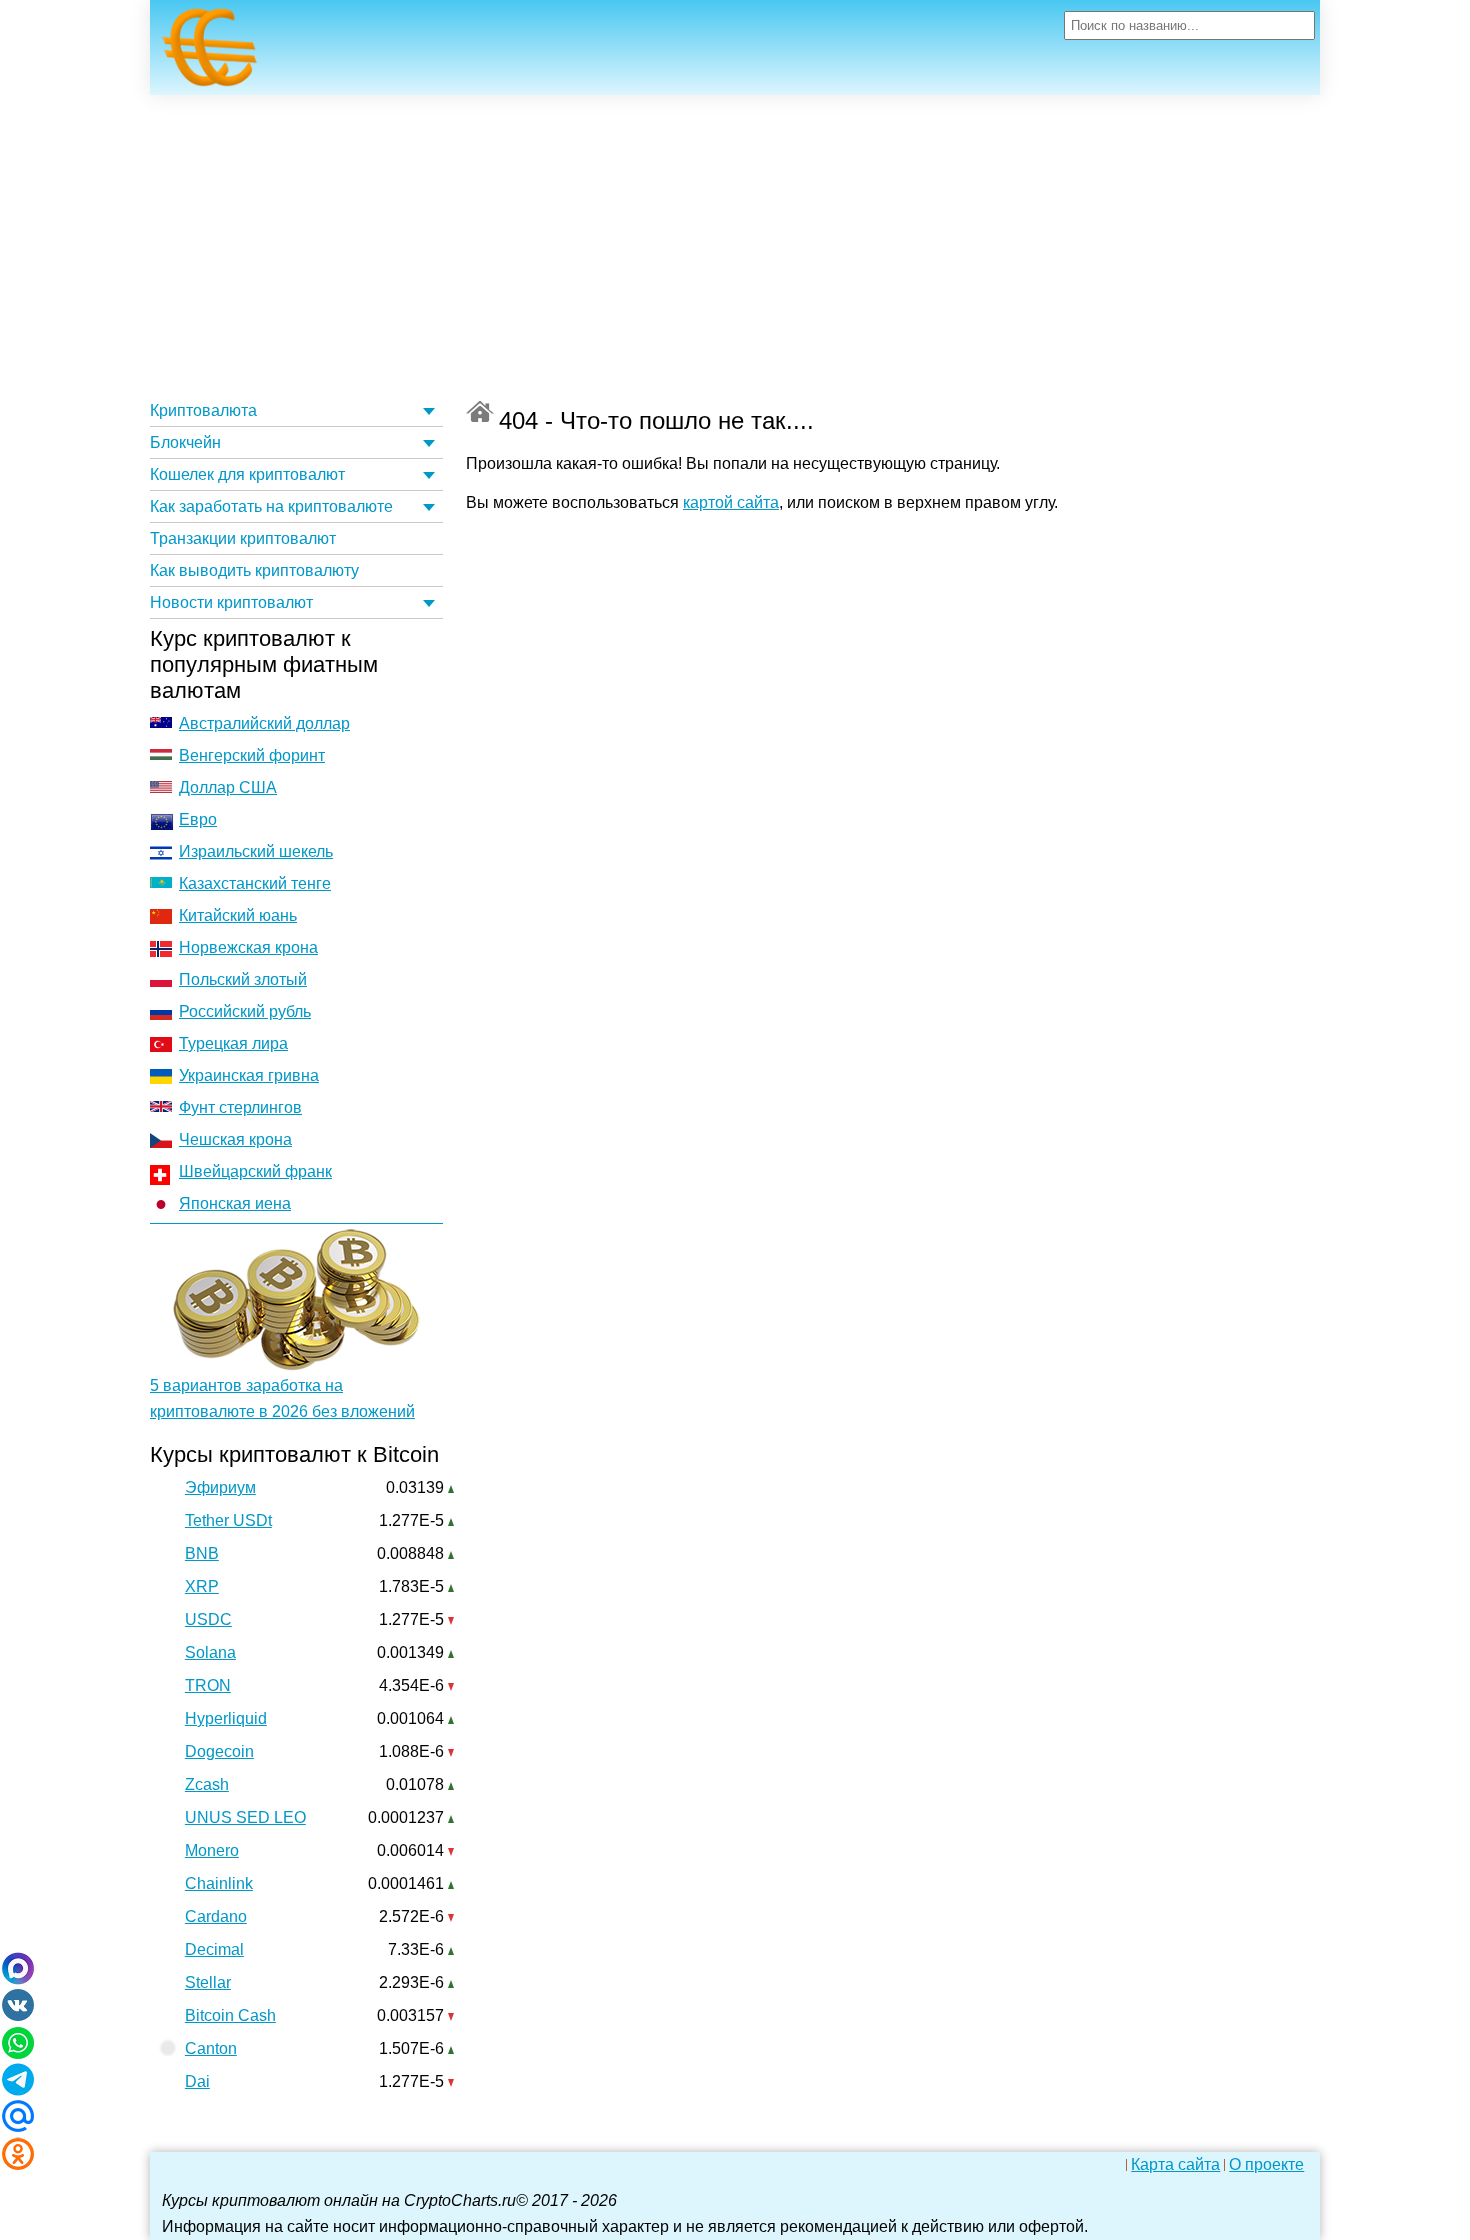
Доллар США (228, 787)
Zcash (207, 1784)
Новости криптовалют (231, 602)
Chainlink (219, 1883)
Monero (212, 1850)
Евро (198, 819)
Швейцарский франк (255, 1171)
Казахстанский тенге (255, 883)
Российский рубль (245, 1011)
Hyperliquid (226, 1718)
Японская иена (235, 1203)
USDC (208, 1619)
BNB (202, 1553)
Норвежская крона (248, 947)
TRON (208, 1685)
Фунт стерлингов (240, 1107)
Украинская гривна (249, 1075)
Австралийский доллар (264, 723)
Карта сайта (1175, 2165)
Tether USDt (228, 1520)
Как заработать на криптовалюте (271, 506)
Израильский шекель (256, 851)
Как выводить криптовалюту (254, 570)
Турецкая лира (233, 1043)
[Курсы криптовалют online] (210, 53)
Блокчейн (185, 442)
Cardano (216, 1916)
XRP (202, 1586)
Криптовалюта (203, 410)
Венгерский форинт (252, 755)
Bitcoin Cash (230, 2015)
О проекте (1266, 2165)
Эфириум (220, 1487)
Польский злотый (243, 979)
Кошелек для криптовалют (247, 474)
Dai (197, 2081)
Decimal (214, 1949)
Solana (210, 1652)
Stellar (208, 1982)
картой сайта (731, 502)
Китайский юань (238, 915)
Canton (211, 2048)
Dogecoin (219, 1751)
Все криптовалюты (480, 411)
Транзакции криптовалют (243, 538)
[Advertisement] (735, 245)
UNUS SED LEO (245, 1817)
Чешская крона (235, 1139)
